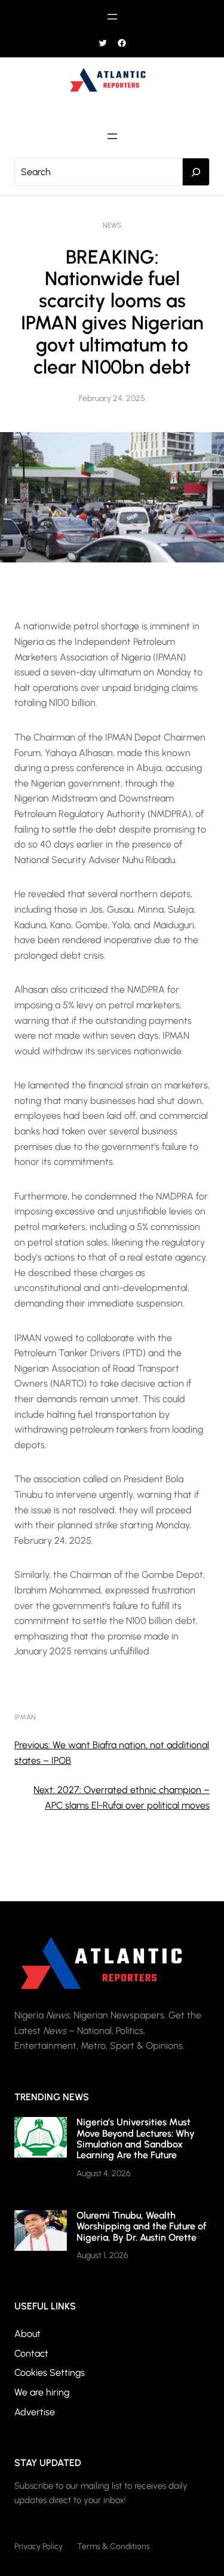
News (112, 225)
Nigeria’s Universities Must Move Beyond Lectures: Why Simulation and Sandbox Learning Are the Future (136, 2138)
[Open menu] (112, 17)
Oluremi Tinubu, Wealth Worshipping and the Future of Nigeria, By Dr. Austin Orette (142, 2226)
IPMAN (25, 1717)
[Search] (196, 172)
